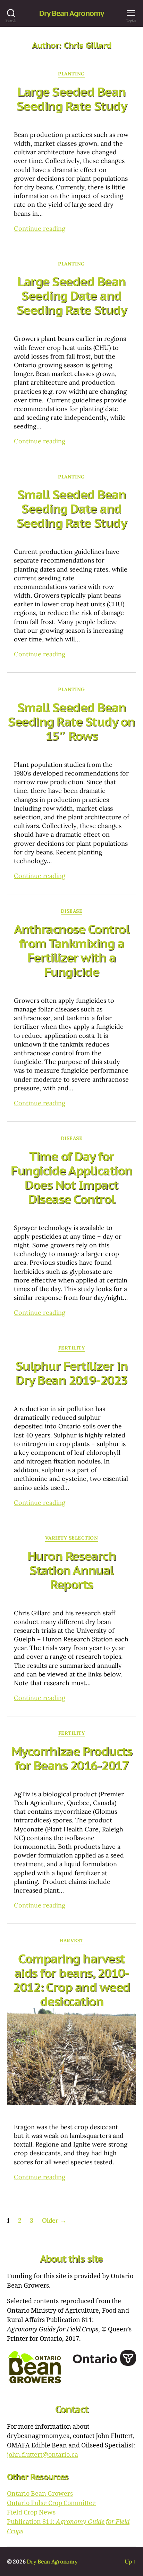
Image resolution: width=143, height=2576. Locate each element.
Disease (72, 911)
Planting (71, 74)
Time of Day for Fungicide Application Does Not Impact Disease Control (71, 1178)
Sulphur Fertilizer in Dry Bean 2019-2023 (72, 1373)
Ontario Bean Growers (40, 2494)
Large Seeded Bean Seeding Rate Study (71, 99)
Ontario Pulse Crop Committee (51, 2503)
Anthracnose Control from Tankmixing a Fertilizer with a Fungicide (72, 950)
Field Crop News (31, 2513)
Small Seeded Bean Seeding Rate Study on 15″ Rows (71, 721)
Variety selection (72, 1538)
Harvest (71, 1941)
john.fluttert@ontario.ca (43, 2455)
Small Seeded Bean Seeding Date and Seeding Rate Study (71, 508)
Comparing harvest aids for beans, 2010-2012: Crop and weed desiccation (71, 1980)
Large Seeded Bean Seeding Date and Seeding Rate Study (71, 296)
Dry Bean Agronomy (71, 13)
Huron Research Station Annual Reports (71, 1570)
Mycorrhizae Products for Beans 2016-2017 (71, 1758)
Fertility (72, 1348)
